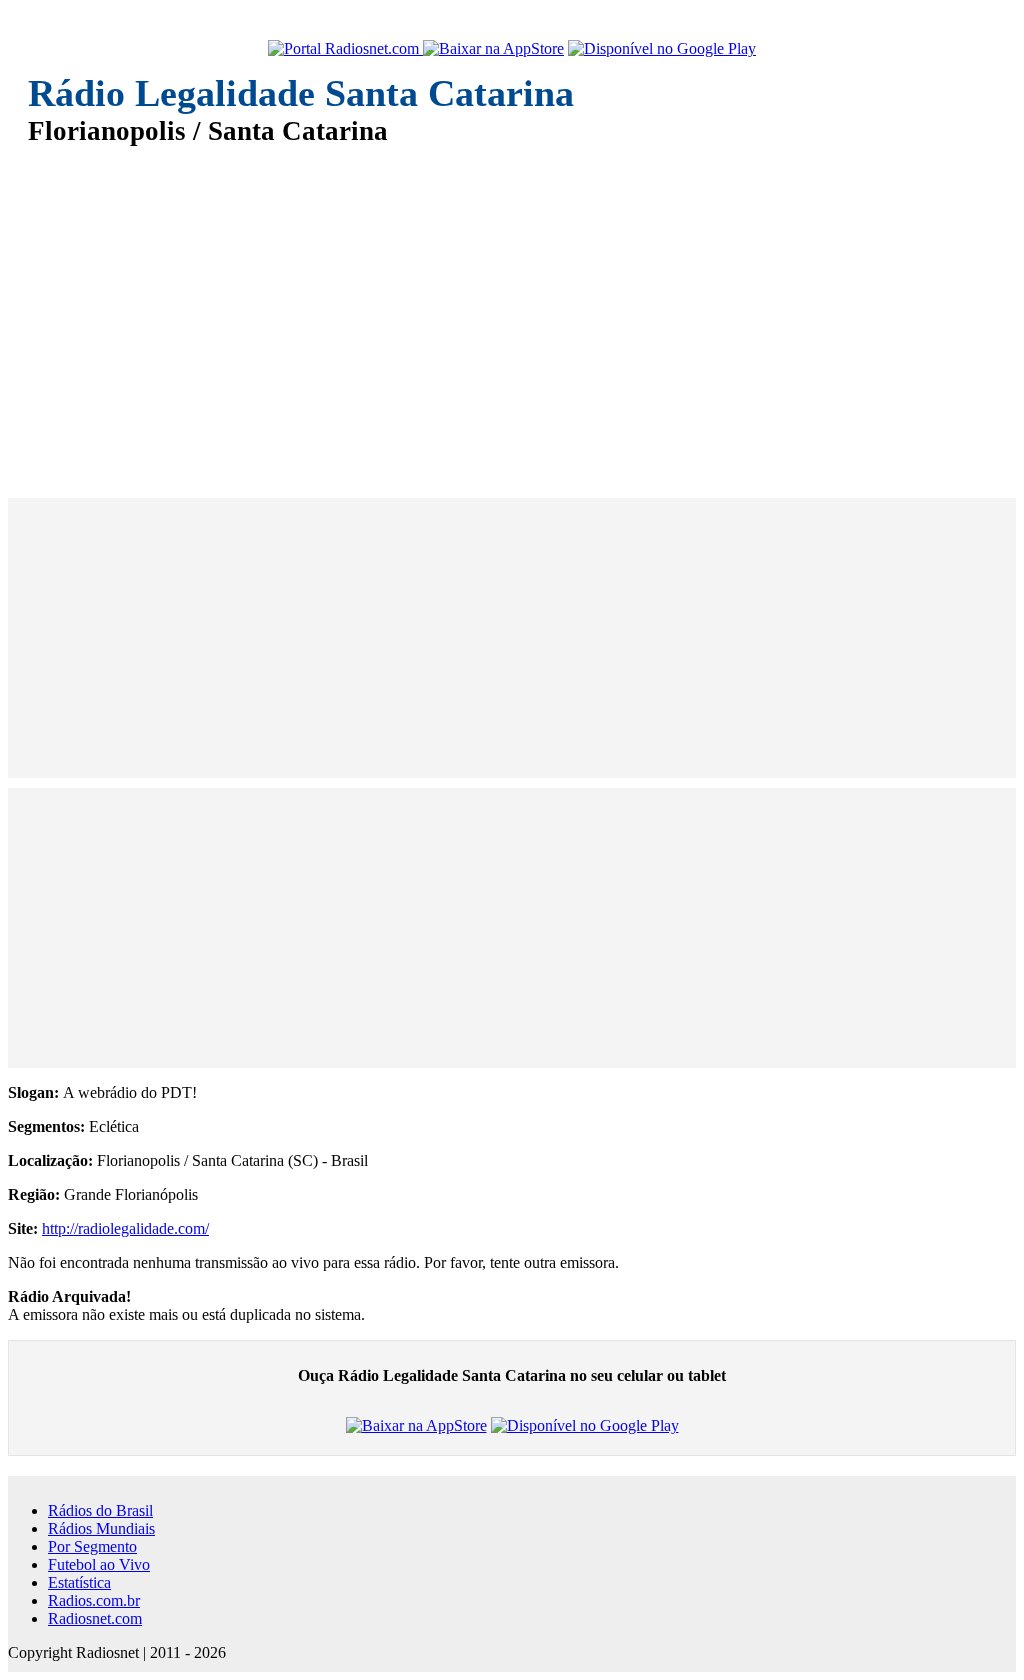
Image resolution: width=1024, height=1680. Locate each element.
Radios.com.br (94, 1600)
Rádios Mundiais (101, 1528)
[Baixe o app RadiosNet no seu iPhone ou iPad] (493, 49)
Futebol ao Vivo (99, 1564)
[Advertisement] (512, 308)
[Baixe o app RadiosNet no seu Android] (662, 49)
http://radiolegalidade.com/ (125, 1228)
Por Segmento (92, 1546)
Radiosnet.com (95, 1618)
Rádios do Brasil (100, 1510)
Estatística (79, 1582)
